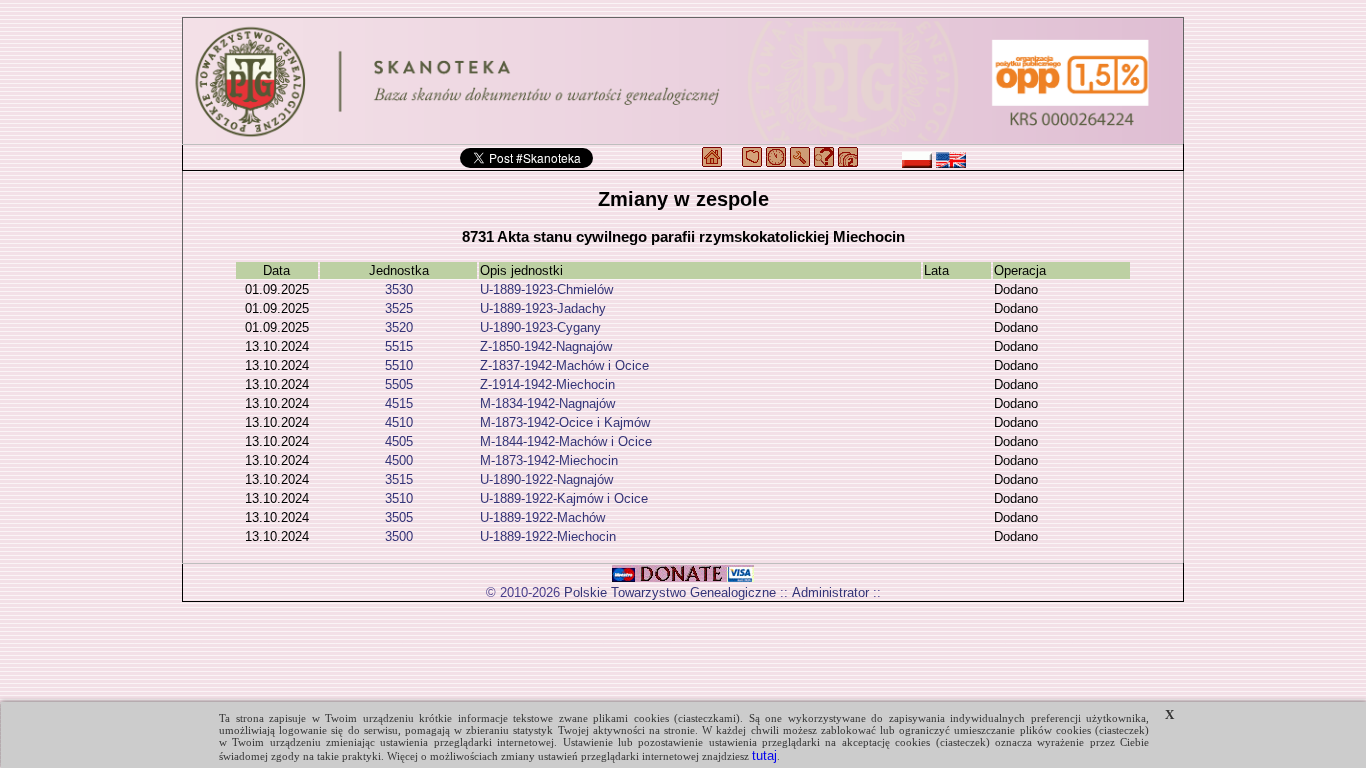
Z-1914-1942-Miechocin (547, 384)
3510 (399, 498)
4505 (399, 441)
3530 (399, 289)
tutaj (764, 755)
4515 (399, 403)
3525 (399, 308)
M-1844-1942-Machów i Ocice (566, 441)
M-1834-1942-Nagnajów (547, 403)
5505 (399, 384)
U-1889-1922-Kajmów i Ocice (564, 498)
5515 (399, 346)
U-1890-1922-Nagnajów (546, 479)
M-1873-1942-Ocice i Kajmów (565, 422)
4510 (399, 422)
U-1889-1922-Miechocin (548, 536)
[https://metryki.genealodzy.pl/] (683, 81)
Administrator (830, 592)
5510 (399, 365)
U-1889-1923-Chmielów (546, 289)
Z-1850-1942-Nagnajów (546, 346)
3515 (399, 479)
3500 (399, 536)
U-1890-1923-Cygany (540, 327)
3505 (399, 517)
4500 (399, 460)
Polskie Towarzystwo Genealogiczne (670, 592)
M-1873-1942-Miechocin (549, 460)
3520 (399, 327)
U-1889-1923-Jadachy (543, 308)
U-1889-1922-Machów (542, 517)
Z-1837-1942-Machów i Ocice (564, 365)
